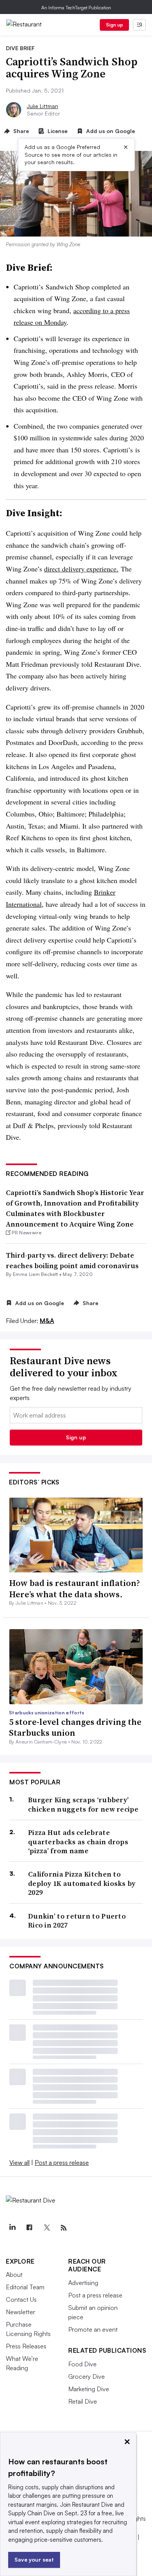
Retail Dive (83, 2401)
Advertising (83, 2283)
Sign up (115, 25)
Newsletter (20, 2312)
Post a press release (62, 2162)
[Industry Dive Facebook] (29, 2228)
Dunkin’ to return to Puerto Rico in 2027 (77, 1921)
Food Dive (82, 2364)
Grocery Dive (87, 2376)
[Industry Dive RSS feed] (64, 2228)
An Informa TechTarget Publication (76, 8)
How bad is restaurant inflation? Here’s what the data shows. (74, 1589)
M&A (47, 1321)
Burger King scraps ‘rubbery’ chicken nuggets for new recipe (83, 1804)
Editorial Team (25, 2287)
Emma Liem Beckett (35, 1274)
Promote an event (93, 2329)
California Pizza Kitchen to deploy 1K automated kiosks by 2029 (82, 1883)
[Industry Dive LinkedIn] (12, 2228)
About (14, 2275)
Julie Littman (42, 106)
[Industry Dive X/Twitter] (46, 2228)
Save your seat (34, 2559)
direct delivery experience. (81, 569)
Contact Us (21, 2299)
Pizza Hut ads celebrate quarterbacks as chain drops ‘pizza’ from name (78, 1842)
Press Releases (26, 2346)
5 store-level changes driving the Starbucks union (75, 1727)
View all (19, 2162)
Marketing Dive (89, 2389)
